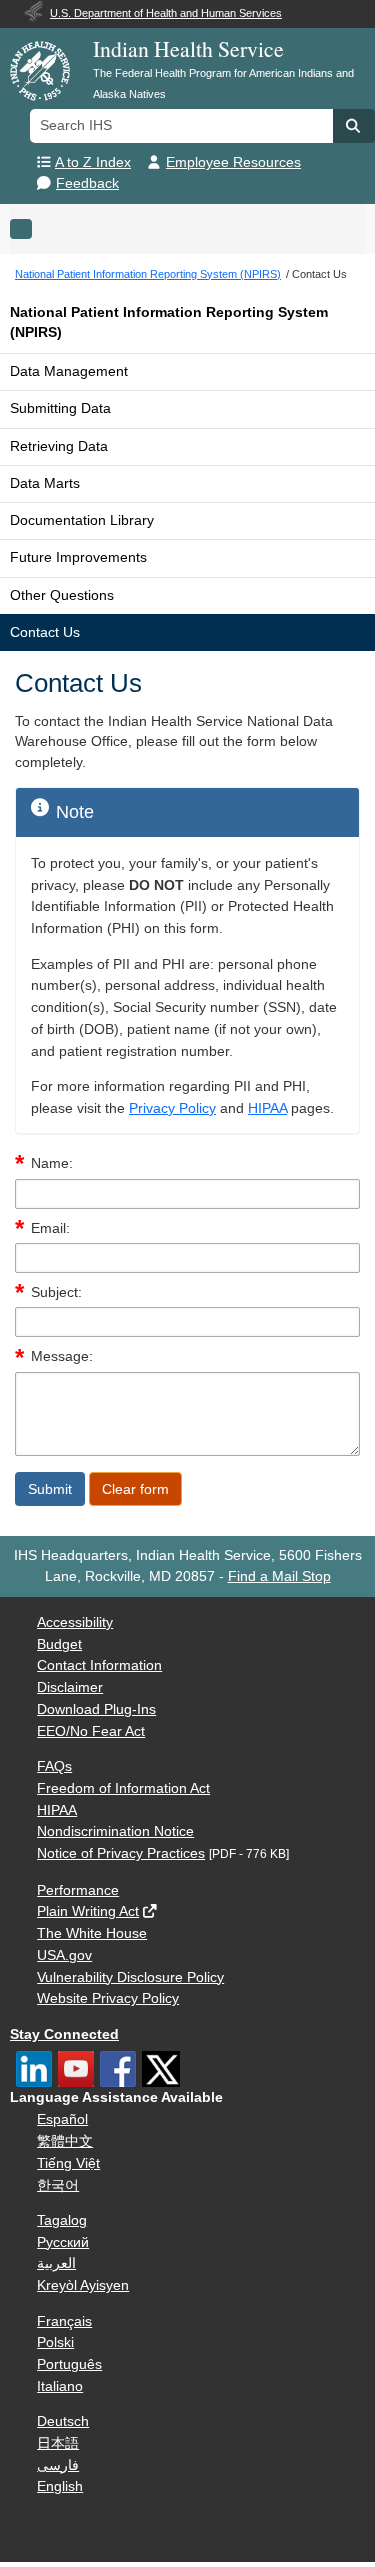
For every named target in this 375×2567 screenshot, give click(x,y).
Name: (52, 1163)
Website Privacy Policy (108, 1998)
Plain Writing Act (88, 1911)
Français (64, 2321)
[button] (354, 126)
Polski (55, 2342)
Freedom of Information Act (123, 1788)
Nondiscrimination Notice (115, 1831)
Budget (59, 1644)
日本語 (58, 2443)
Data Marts (45, 483)
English (60, 2486)
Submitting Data (60, 408)
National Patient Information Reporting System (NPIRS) (169, 322)
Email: (50, 1228)
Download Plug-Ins (96, 1709)
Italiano (60, 2386)
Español (62, 2119)
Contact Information (99, 1665)
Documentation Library (82, 520)
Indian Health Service (188, 48)
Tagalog (62, 2220)
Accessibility (75, 1622)
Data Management (69, 371)
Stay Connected (64, 2034)
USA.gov (64, 1955)
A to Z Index (93, 162)
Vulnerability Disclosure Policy (130, 1977)
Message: (62, 1356)
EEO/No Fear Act (91, 1731)
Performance (78, 1890)
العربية (56, 2263)
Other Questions (62, 595)
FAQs (54, 1766)
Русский (63, 2242)
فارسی (58, 2465)
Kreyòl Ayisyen (83, 2285)
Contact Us (45, 632)
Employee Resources (233, 162)
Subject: (56, 1292)
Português (69, 2364)
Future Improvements (78, 557)
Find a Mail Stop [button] (279, 1576)
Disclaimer (70, 1687)
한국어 (58, 2185)
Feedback (87, 183)
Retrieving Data (59, 446)
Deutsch (63, 2421)
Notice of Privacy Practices (121, 1853)
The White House (92, 1933)
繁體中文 (65, 2141)
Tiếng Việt (68, 2163)
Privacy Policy (172, 1108)
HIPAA (267, 1108)
